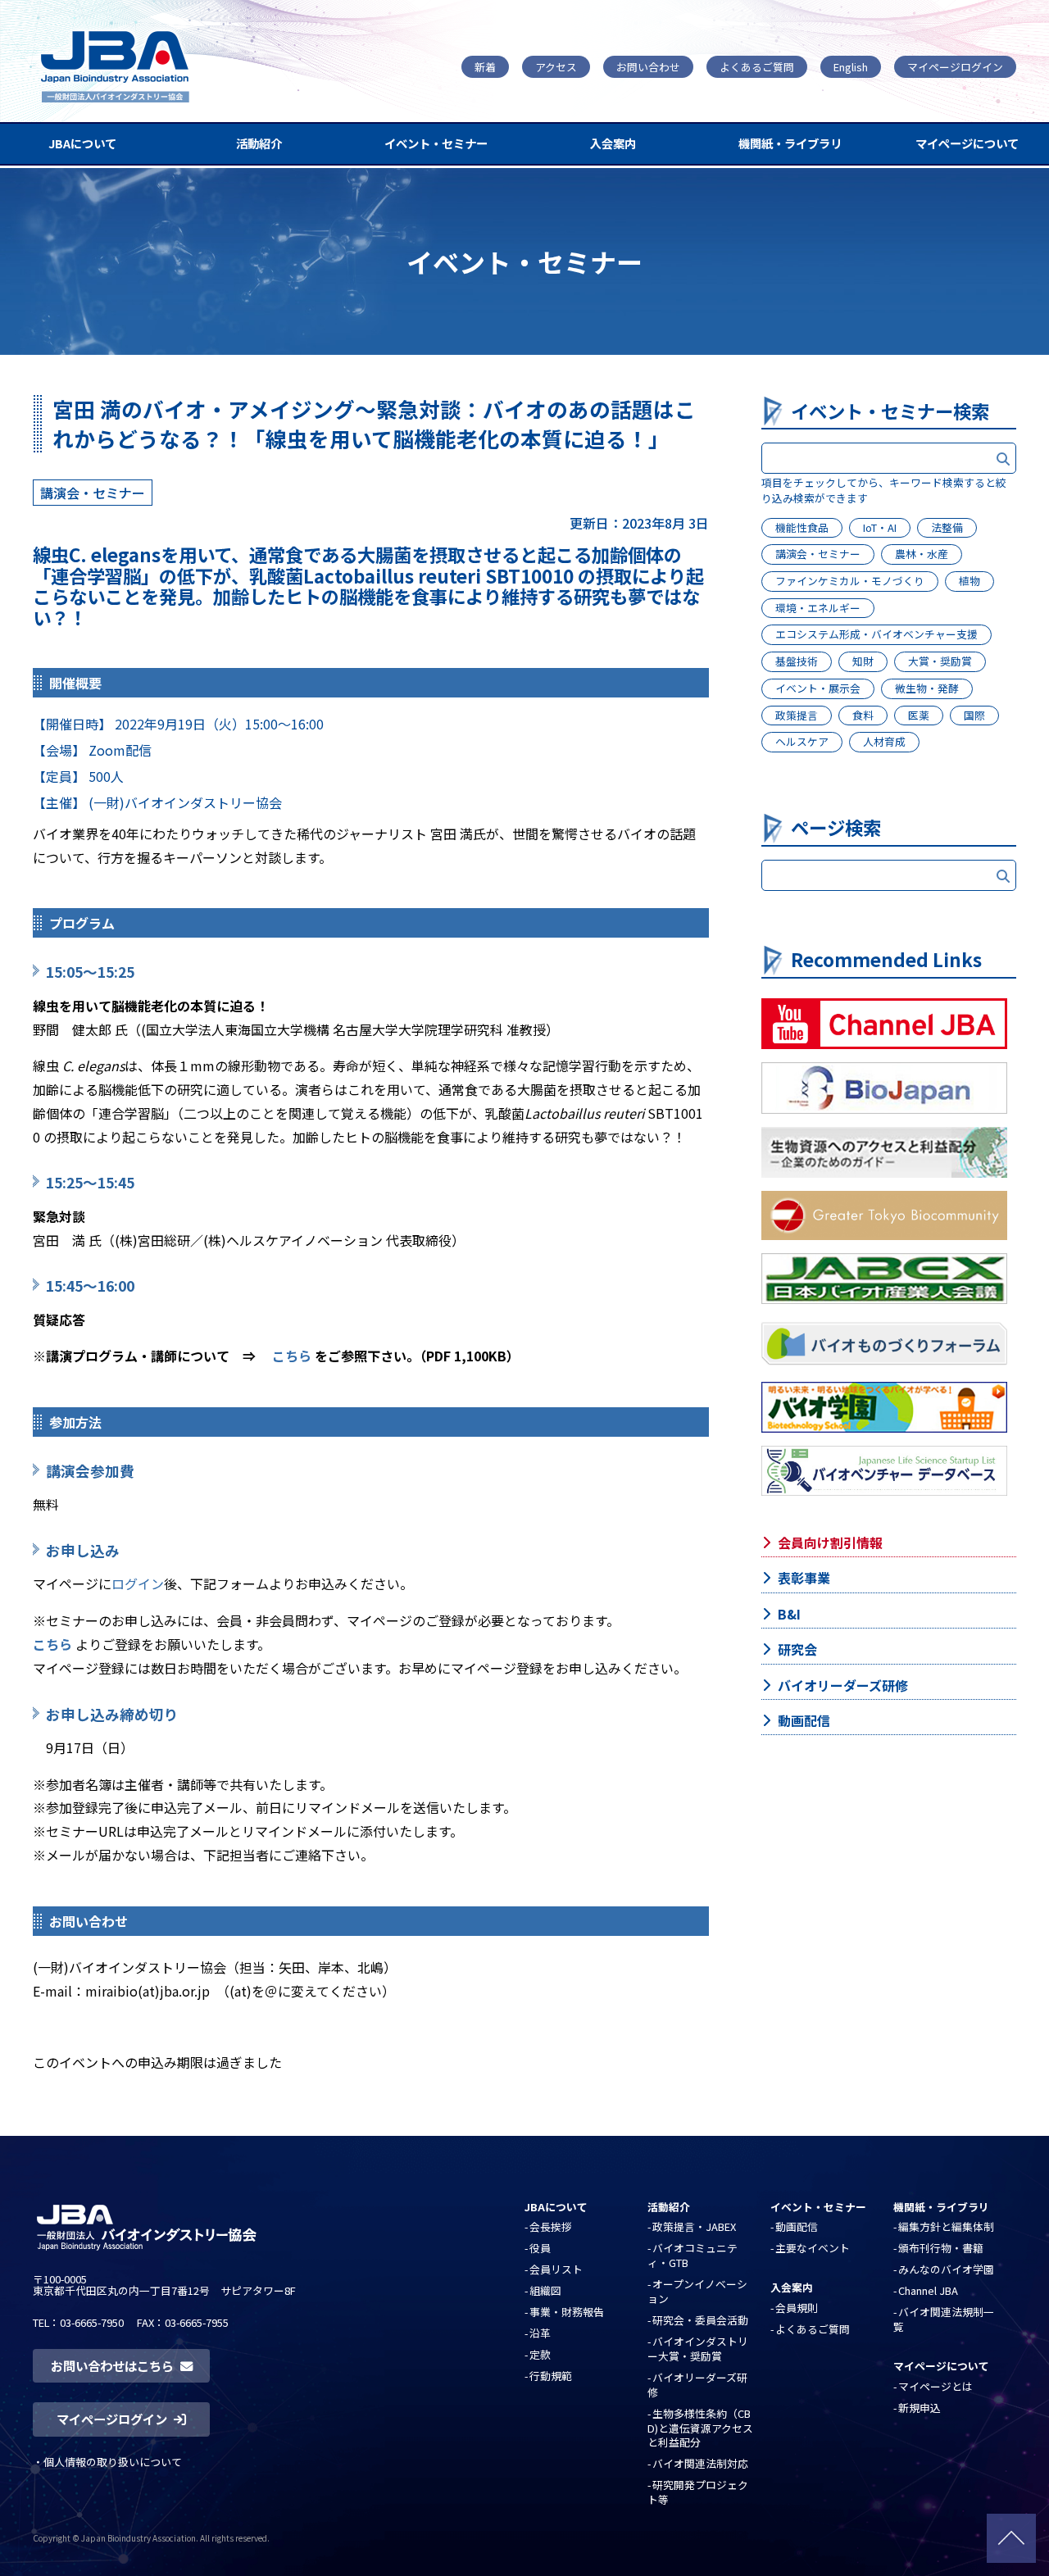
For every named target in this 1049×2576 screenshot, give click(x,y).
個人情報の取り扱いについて (113, 2462)
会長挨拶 (551, 2226)
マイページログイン (955, 67)
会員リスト (556, 2269)
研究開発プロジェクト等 (698, 2492)
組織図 (545, 2290)
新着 (485, 67)
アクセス (556, 67)
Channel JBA (928, 2290)
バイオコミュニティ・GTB (693, 2255)
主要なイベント (813, 2248)
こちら (292, 1356)
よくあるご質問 (757, 67)
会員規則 (797, 2308)
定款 (540, 2354)
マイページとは (935, 2386)
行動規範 (551, 2376)
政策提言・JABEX (694, 2226)
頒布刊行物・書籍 (941, 2248)
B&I (789, 1614)
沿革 (540, 2333)
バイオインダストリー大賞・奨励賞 (698, 2349)
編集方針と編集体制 (946, 2226)
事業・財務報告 (567, 2312)
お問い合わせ (648, 67)
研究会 (797, 1649)
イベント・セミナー (436, 143)
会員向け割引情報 (830, 1542)
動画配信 (804, 1720)
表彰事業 (804, 1578)
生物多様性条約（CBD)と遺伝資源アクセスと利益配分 (700, 2428)
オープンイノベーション (697, 2291)
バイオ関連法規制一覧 (944, 2319)
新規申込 (920, 2408)
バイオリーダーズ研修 (843, 1685)
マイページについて (967, 143)
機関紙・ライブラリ (790, 143)
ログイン (138, 1583)
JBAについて (82, 143)
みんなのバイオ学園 (946, 2269)
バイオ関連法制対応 (700, 2463)
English (851, 67)
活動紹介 (259, 143)
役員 (540, 2248)
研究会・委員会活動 (700, 2320)
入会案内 (613, 143)
